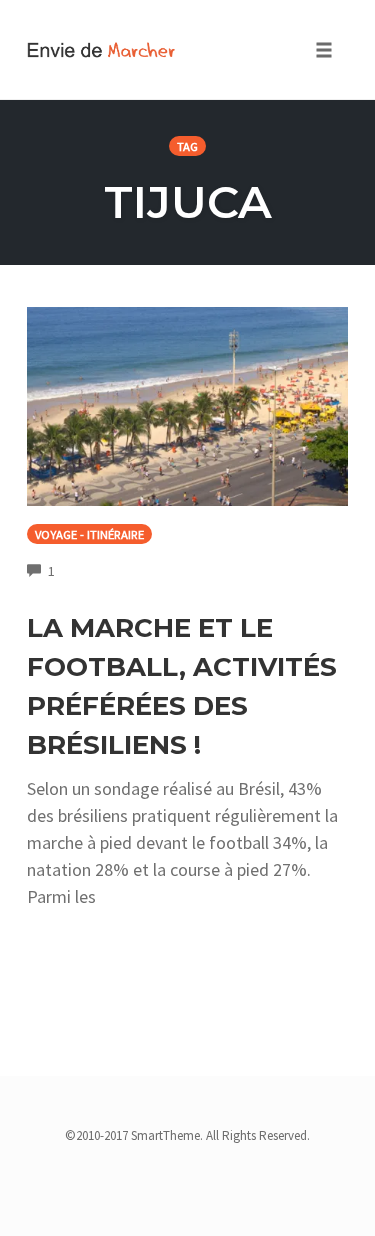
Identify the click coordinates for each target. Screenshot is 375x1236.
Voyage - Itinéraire (89, 534)
